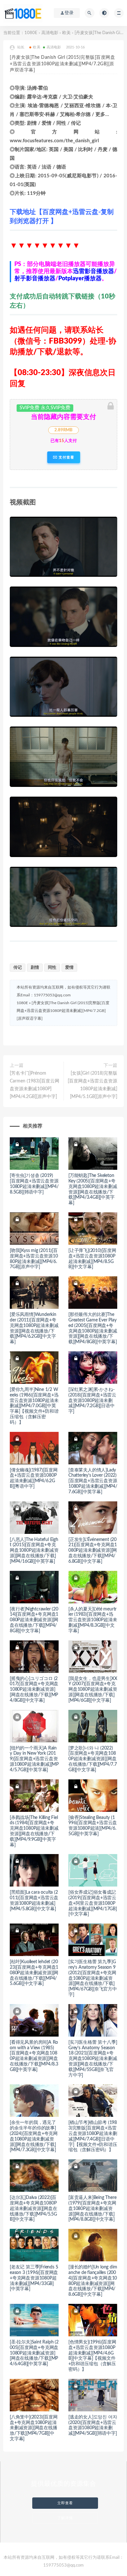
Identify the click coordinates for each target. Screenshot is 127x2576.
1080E (31, 33)
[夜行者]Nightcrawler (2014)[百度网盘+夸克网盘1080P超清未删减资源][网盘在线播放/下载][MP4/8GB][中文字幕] (34, 1620)
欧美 (66, 33)
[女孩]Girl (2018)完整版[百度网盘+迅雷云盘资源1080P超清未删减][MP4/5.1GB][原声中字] (92, 1085)
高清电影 (50, 33)
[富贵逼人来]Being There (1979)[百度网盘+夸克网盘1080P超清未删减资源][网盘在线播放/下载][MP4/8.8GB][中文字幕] (92, 2209)
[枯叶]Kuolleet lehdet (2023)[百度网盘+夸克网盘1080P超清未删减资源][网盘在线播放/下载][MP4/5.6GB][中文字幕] (34, 1973)
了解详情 (65, 2518)
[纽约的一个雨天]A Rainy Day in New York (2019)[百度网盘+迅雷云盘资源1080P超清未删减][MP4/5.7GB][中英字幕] (34, 1759)
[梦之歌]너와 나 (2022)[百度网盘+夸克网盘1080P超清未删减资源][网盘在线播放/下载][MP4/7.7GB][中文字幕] (93, 1759)
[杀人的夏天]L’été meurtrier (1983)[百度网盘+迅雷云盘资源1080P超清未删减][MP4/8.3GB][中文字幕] (93, 1620)
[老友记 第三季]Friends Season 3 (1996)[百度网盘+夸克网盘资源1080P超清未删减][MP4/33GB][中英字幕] (34, 2278)
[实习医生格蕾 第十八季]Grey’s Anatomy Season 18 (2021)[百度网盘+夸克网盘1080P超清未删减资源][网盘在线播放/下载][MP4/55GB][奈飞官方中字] (93, 2059)
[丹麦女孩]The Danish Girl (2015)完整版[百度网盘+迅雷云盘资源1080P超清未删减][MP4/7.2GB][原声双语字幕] (63, 1011)
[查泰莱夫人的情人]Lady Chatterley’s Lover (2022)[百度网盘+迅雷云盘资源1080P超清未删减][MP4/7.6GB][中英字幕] (93, 1481)
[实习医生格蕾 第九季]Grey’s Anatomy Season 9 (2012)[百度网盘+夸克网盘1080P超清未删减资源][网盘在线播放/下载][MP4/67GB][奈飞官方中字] (93, 1978)
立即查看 (65, 2503)
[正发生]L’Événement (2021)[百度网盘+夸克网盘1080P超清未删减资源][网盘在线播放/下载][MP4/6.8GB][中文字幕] (93, 1551)
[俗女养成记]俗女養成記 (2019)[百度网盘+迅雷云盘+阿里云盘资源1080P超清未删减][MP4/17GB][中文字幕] (93, 1903)
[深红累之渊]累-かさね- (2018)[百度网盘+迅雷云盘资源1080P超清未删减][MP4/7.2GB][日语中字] (92, 1401)
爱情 (69, 968)
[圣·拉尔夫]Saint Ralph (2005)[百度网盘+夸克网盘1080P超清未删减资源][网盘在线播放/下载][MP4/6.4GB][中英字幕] (34, 2353)
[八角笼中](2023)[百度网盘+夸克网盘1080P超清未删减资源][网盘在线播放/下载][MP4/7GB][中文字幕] (34, 2428)
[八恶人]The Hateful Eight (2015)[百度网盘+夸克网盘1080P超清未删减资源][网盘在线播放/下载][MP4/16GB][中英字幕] (34, 1551)
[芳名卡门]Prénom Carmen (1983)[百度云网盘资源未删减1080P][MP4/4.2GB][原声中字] (35, 1085)
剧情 (35, 968)
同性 (52, 968)
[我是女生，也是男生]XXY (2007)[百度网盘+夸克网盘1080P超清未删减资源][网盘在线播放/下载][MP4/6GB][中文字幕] (93, 1690)
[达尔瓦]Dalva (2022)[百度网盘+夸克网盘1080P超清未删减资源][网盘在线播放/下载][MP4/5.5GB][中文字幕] (34, 2209)
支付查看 (66, 457)
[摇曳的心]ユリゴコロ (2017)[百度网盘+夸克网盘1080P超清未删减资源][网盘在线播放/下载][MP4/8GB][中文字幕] (34, 1690)
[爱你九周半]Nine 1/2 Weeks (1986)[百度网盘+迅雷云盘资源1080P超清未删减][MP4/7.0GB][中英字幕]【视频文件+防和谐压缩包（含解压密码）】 (34, 1406)
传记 (18, 968)
